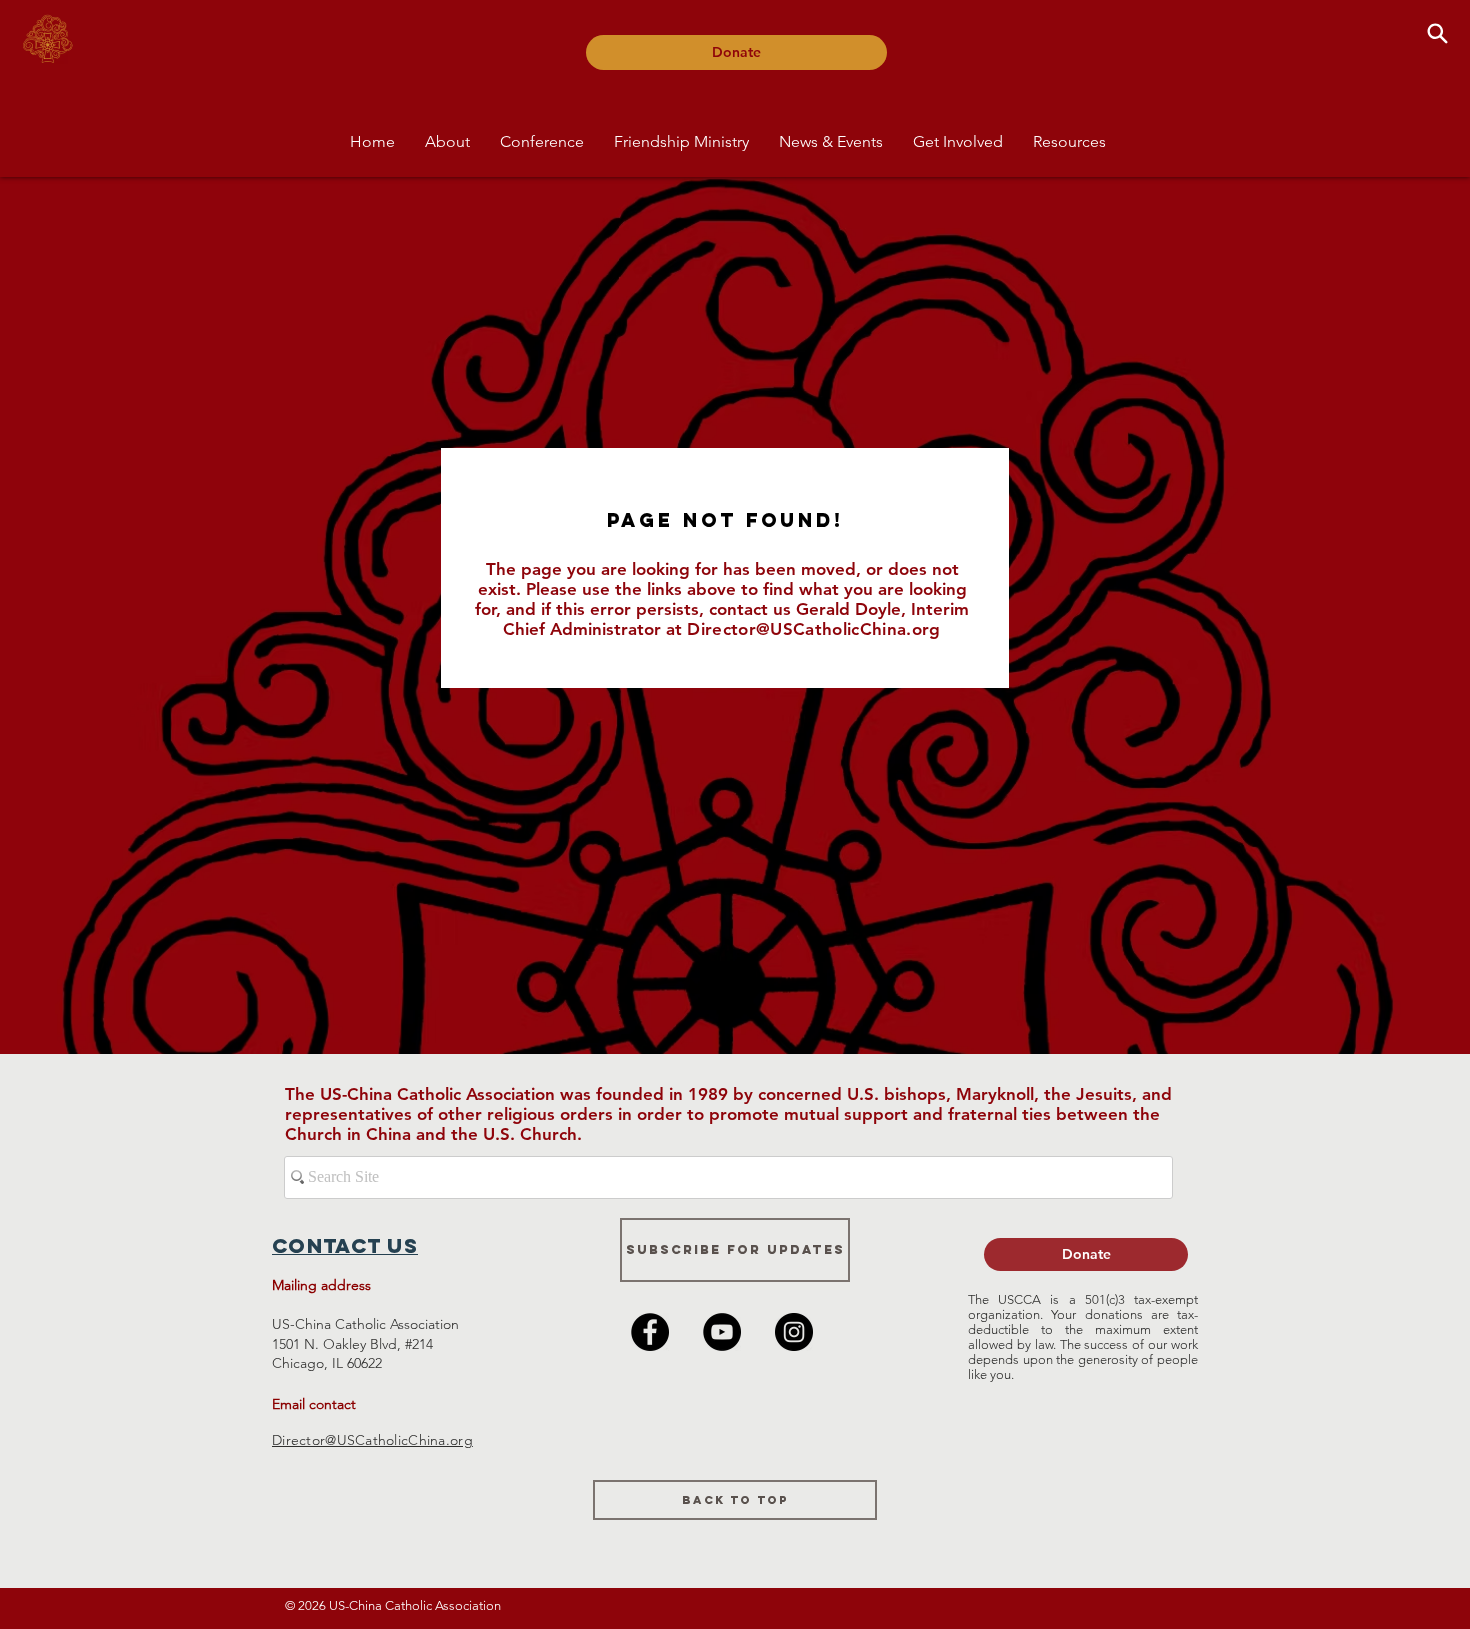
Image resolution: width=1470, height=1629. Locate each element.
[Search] (1437, 33)
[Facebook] (650, 1332)
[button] (447, 141)
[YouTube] (722, 1332)
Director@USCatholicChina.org (814, 629)
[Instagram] (794, 1332)
